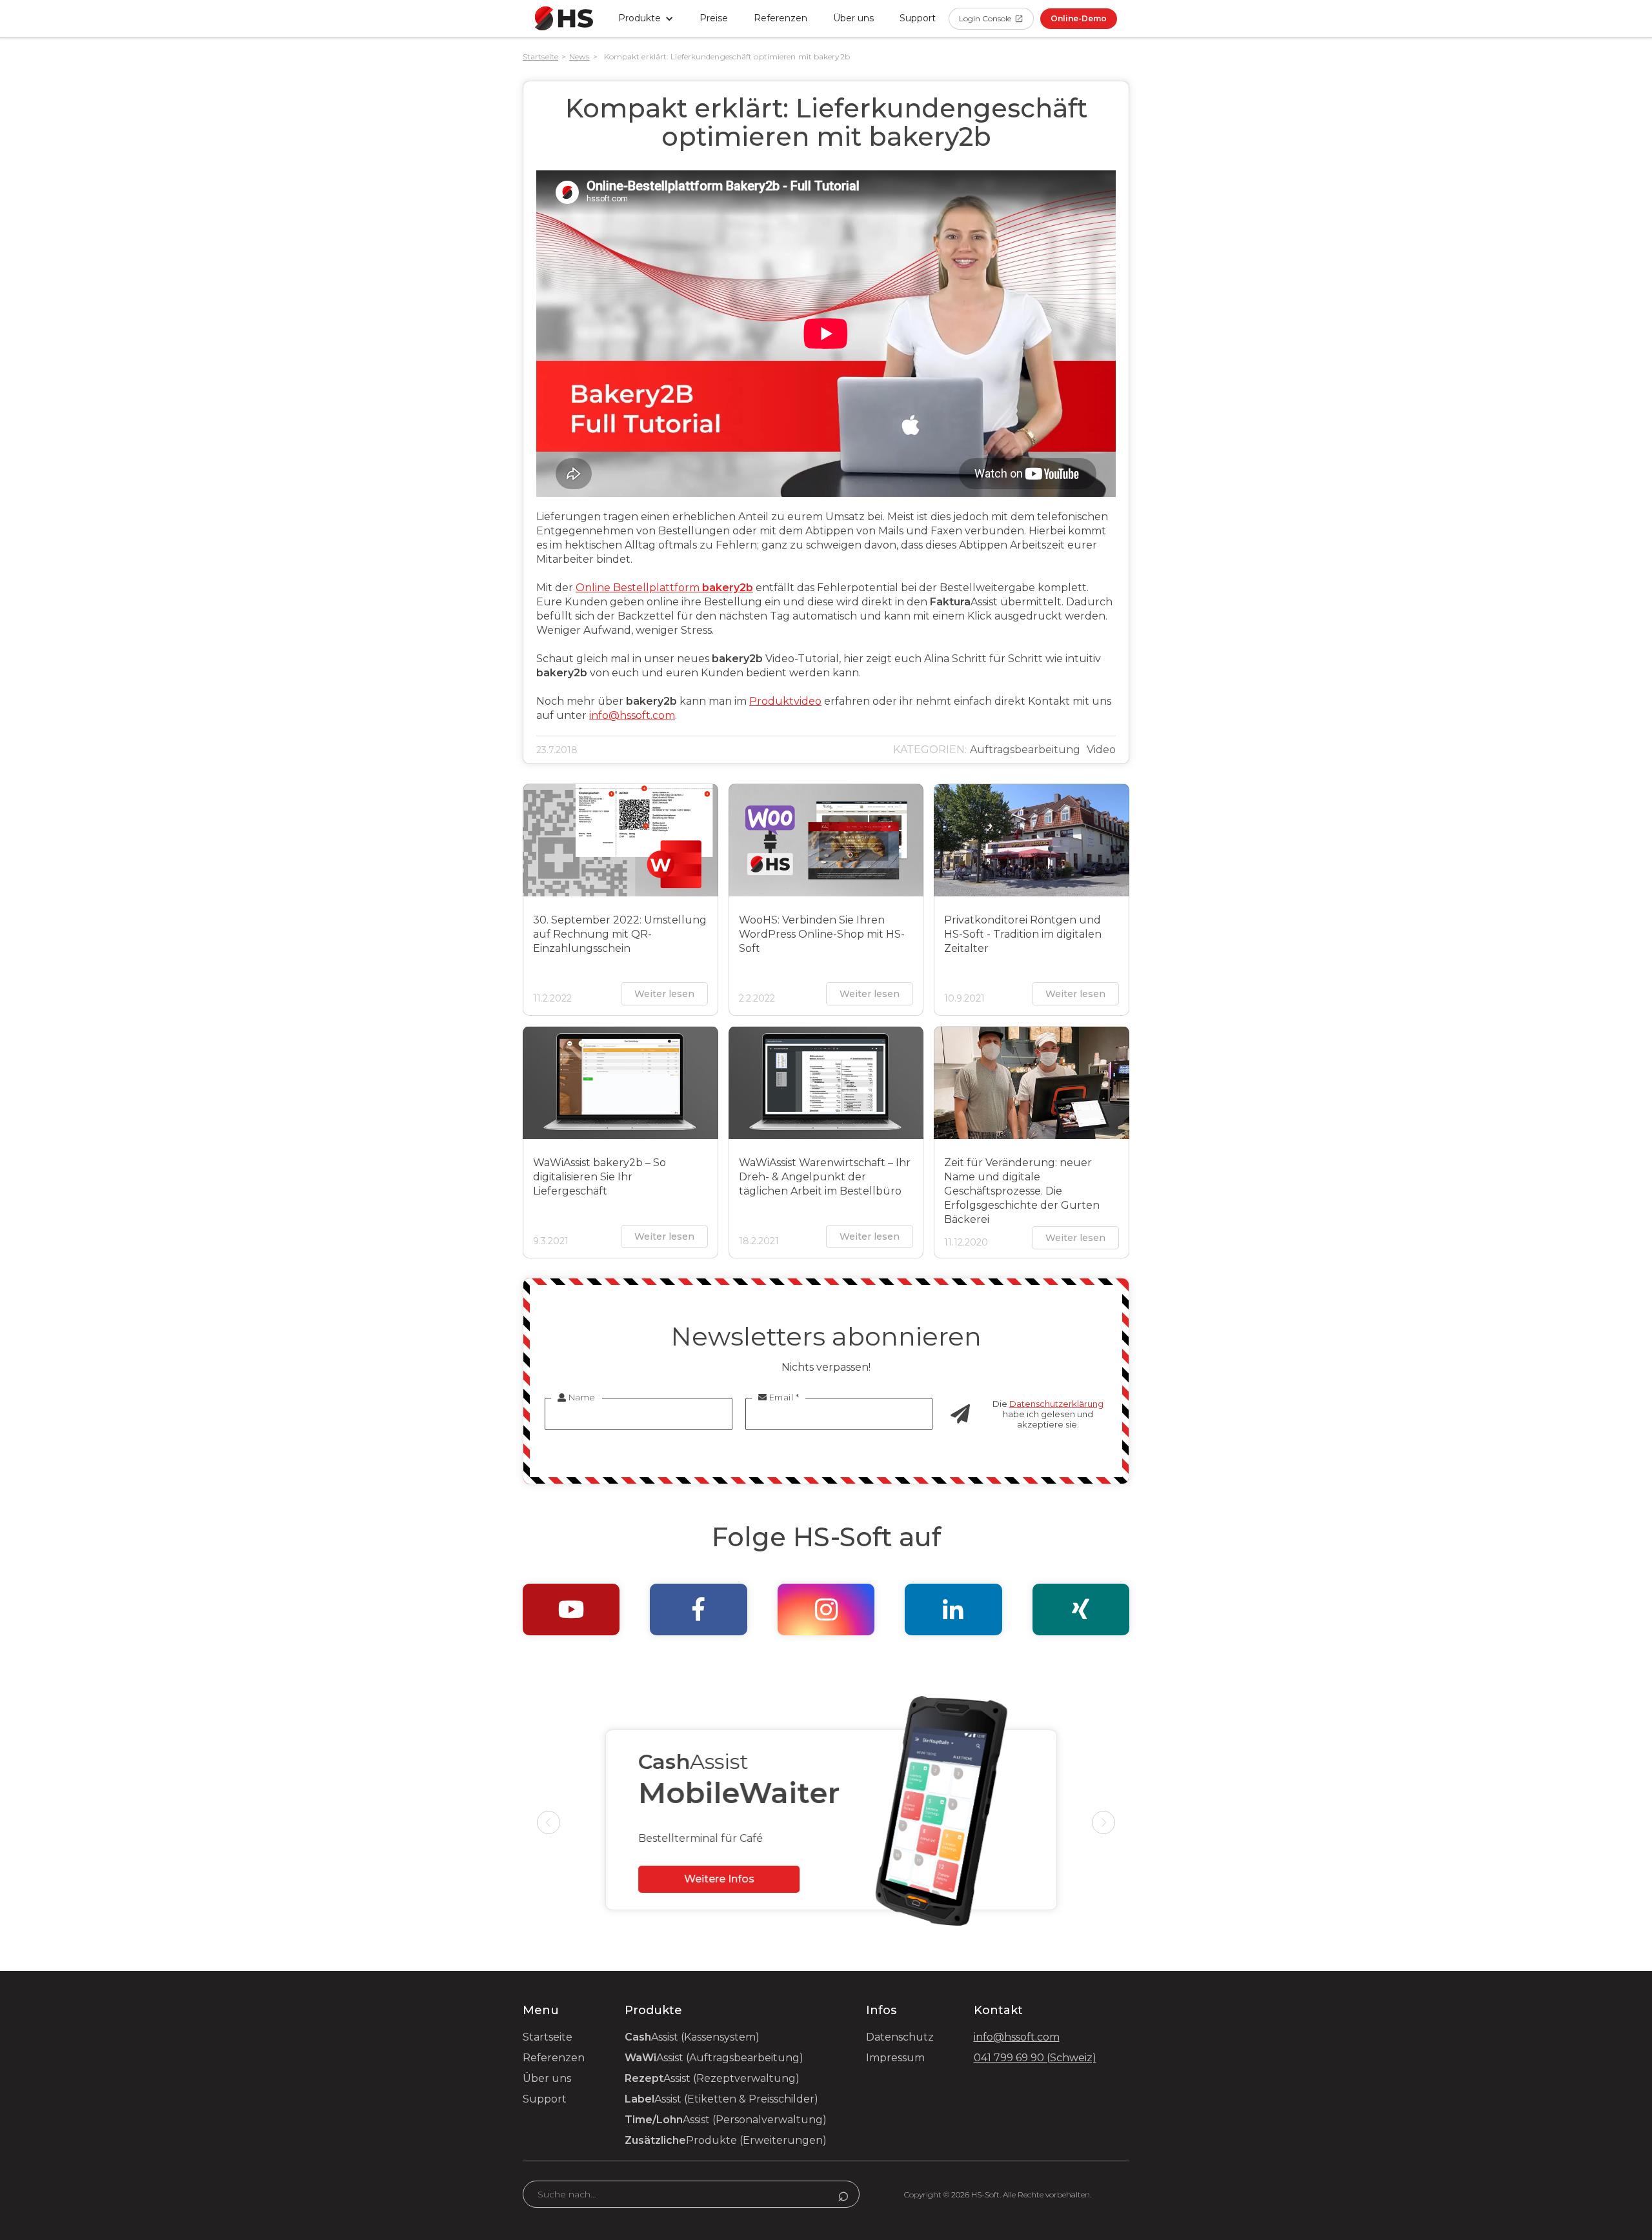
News (579, 56)
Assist (692, 2037)
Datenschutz (900, 2037)
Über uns (853, 18)
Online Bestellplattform (664, 588)
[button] (646, 18)
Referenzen (781, 18)
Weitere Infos (714, 1879)
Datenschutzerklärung (1056, 1404)
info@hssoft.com (632, 715)
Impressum (895, 2058)
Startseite (540, 56)
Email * (779, 1397)
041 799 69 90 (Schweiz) (1035, 2058)
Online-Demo (1079, 18)
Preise (714, 18)
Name (577, 1397)
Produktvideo (785, 701)
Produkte (726, 2140)
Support (545, 2099)
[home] (564, 18)
